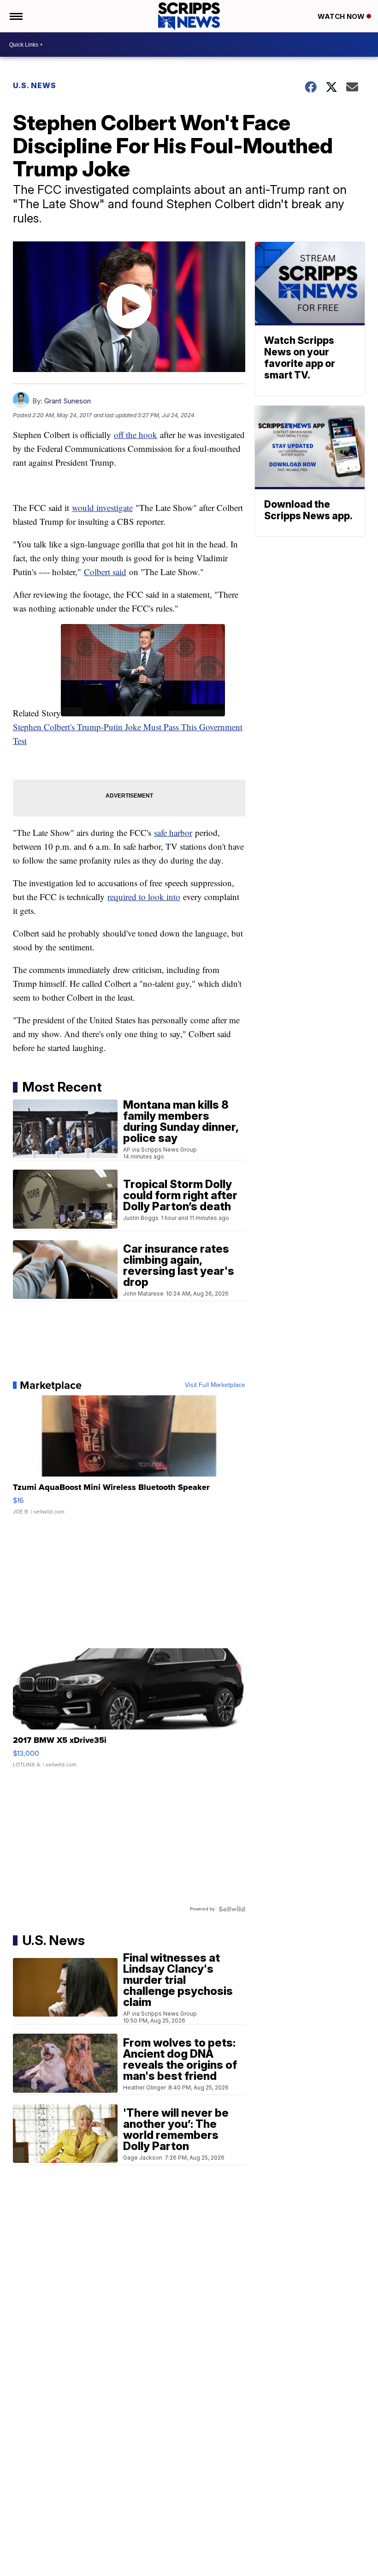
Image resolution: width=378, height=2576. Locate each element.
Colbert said (105, 572)
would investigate (102, 507)
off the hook (136, 435)
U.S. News (35, 85)
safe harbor (173, 832)
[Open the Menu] (15, 16)
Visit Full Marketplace (215, 1385)
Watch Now (342, 16)
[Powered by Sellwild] (232, 1909)
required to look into (144, 897)
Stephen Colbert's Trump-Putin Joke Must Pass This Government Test (128, 734)
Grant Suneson (68, 401)
